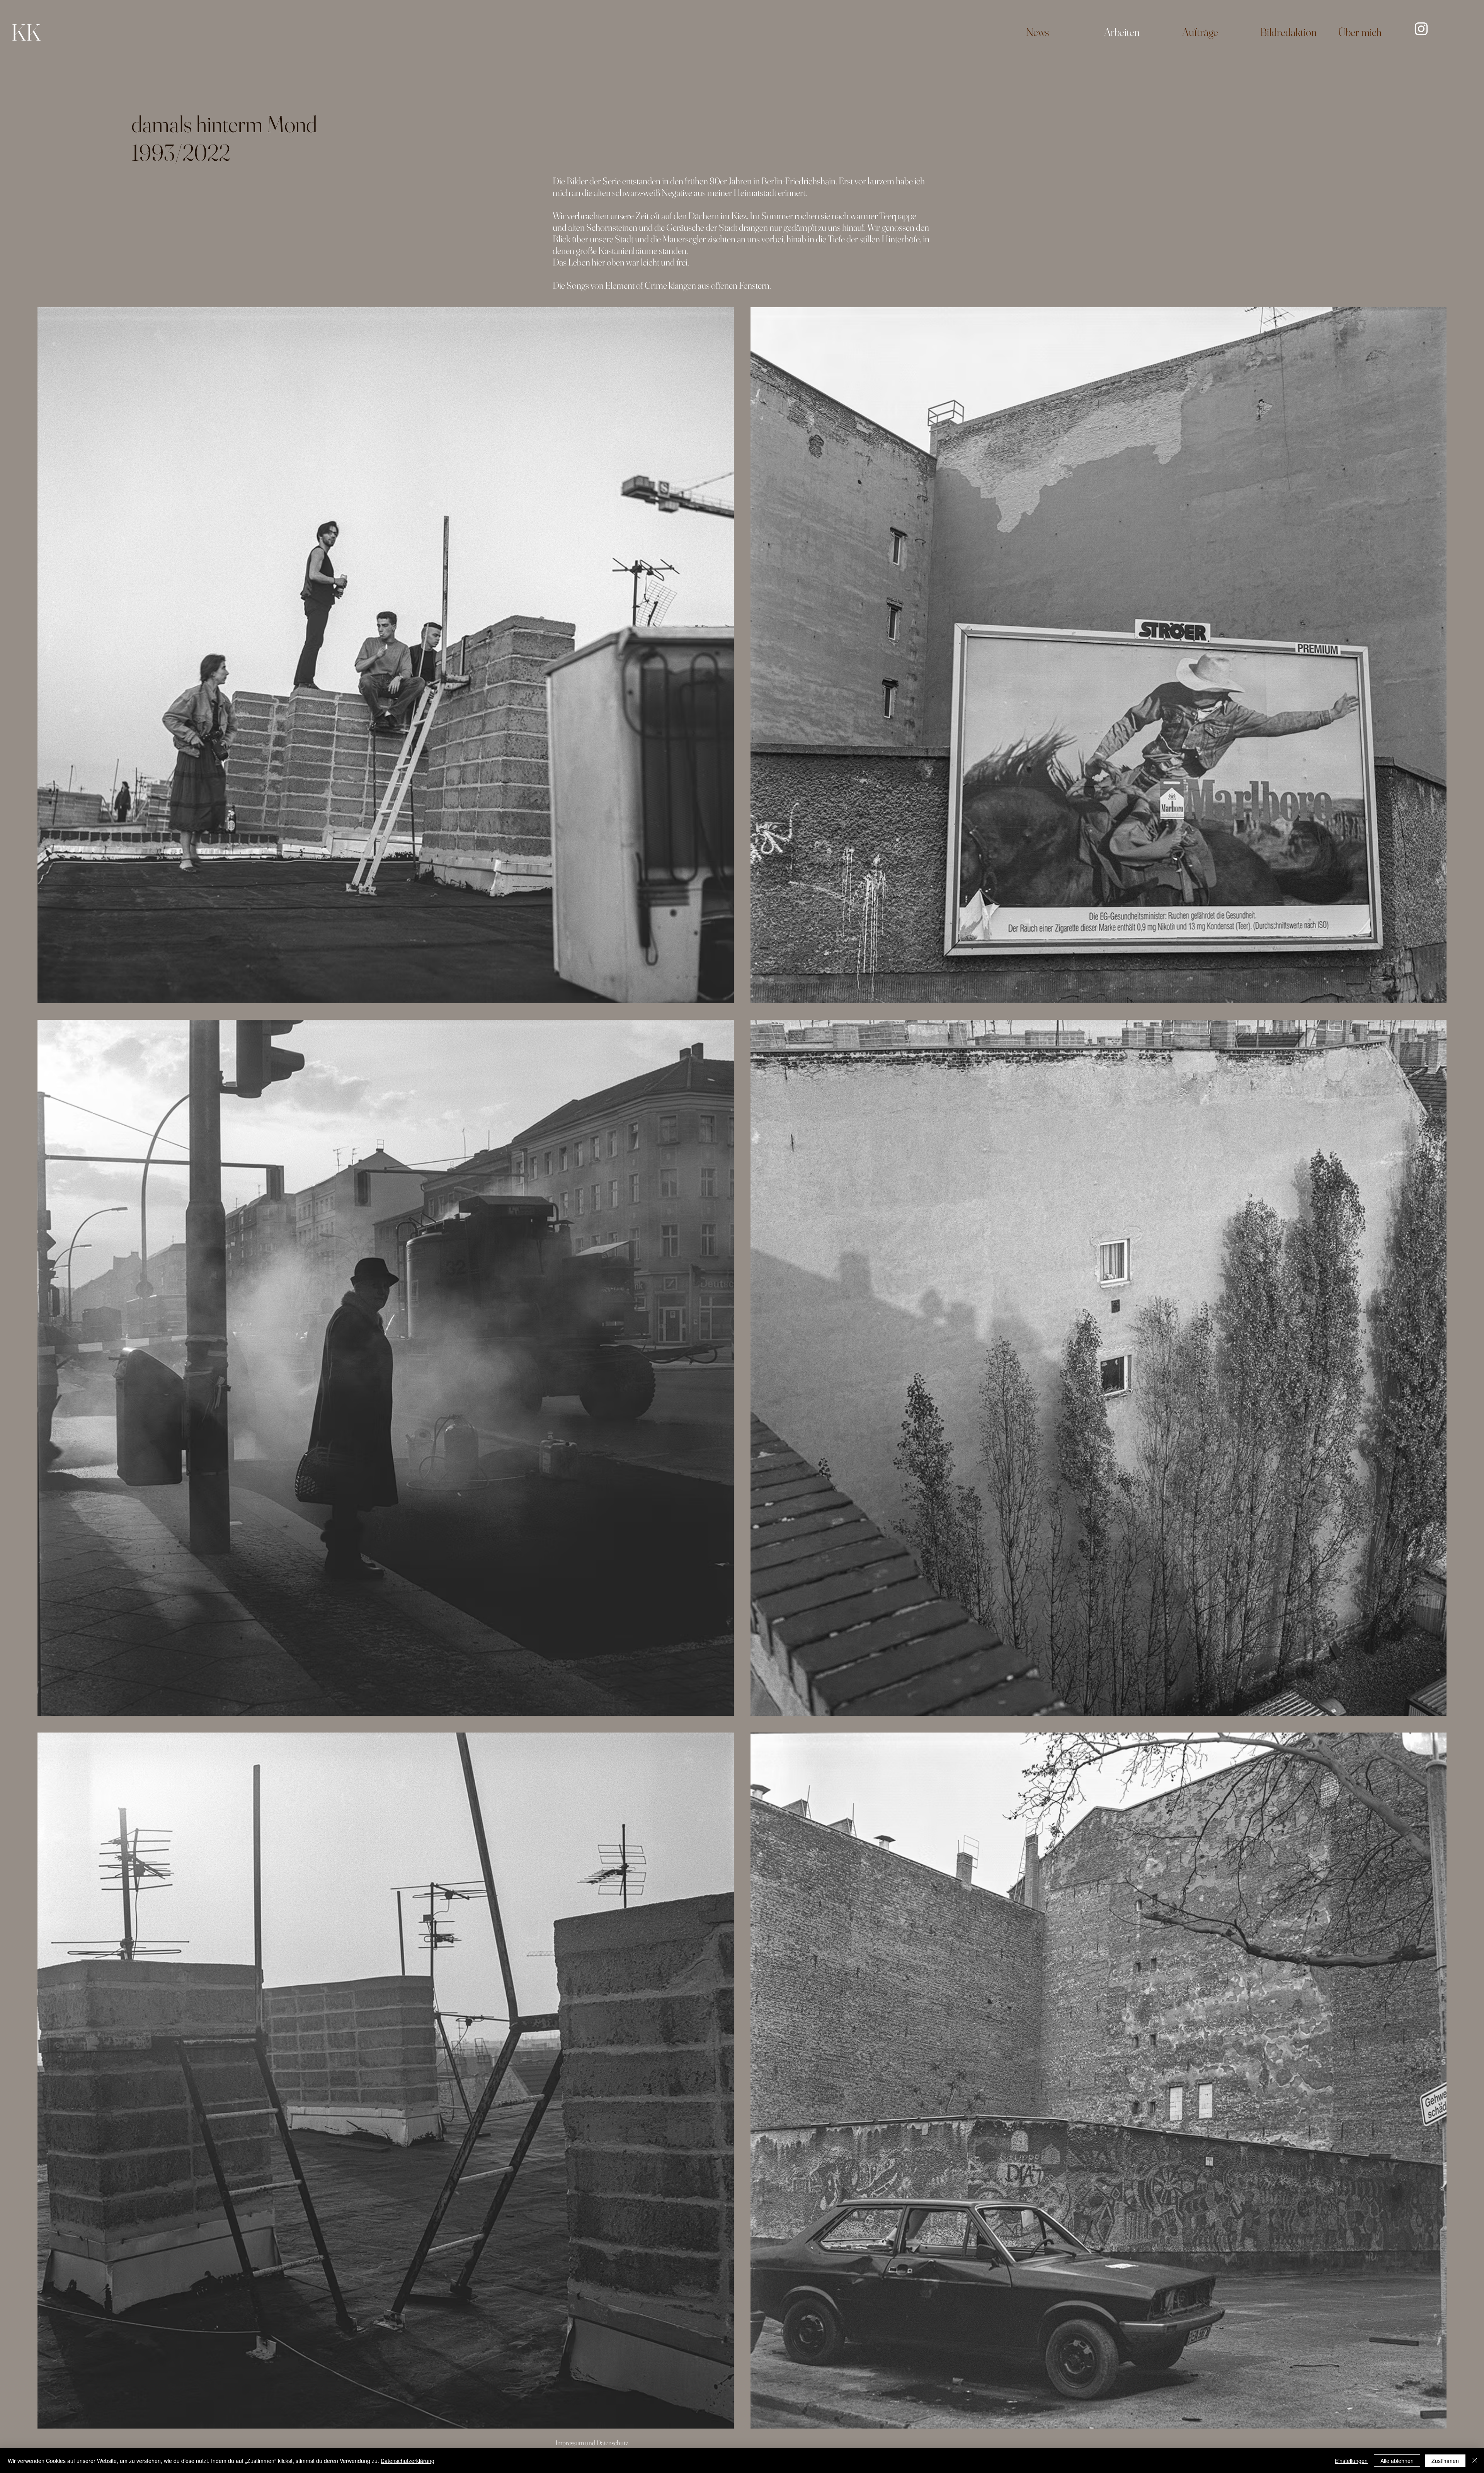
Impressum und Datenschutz (592, 2443)
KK (26, 32)
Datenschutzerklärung (408, 2461)
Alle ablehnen (1397, 2461)
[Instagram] (1421, 29)
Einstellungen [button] (1351, 2461)
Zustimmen (1445, 2461)
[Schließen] (1475, 2461)
